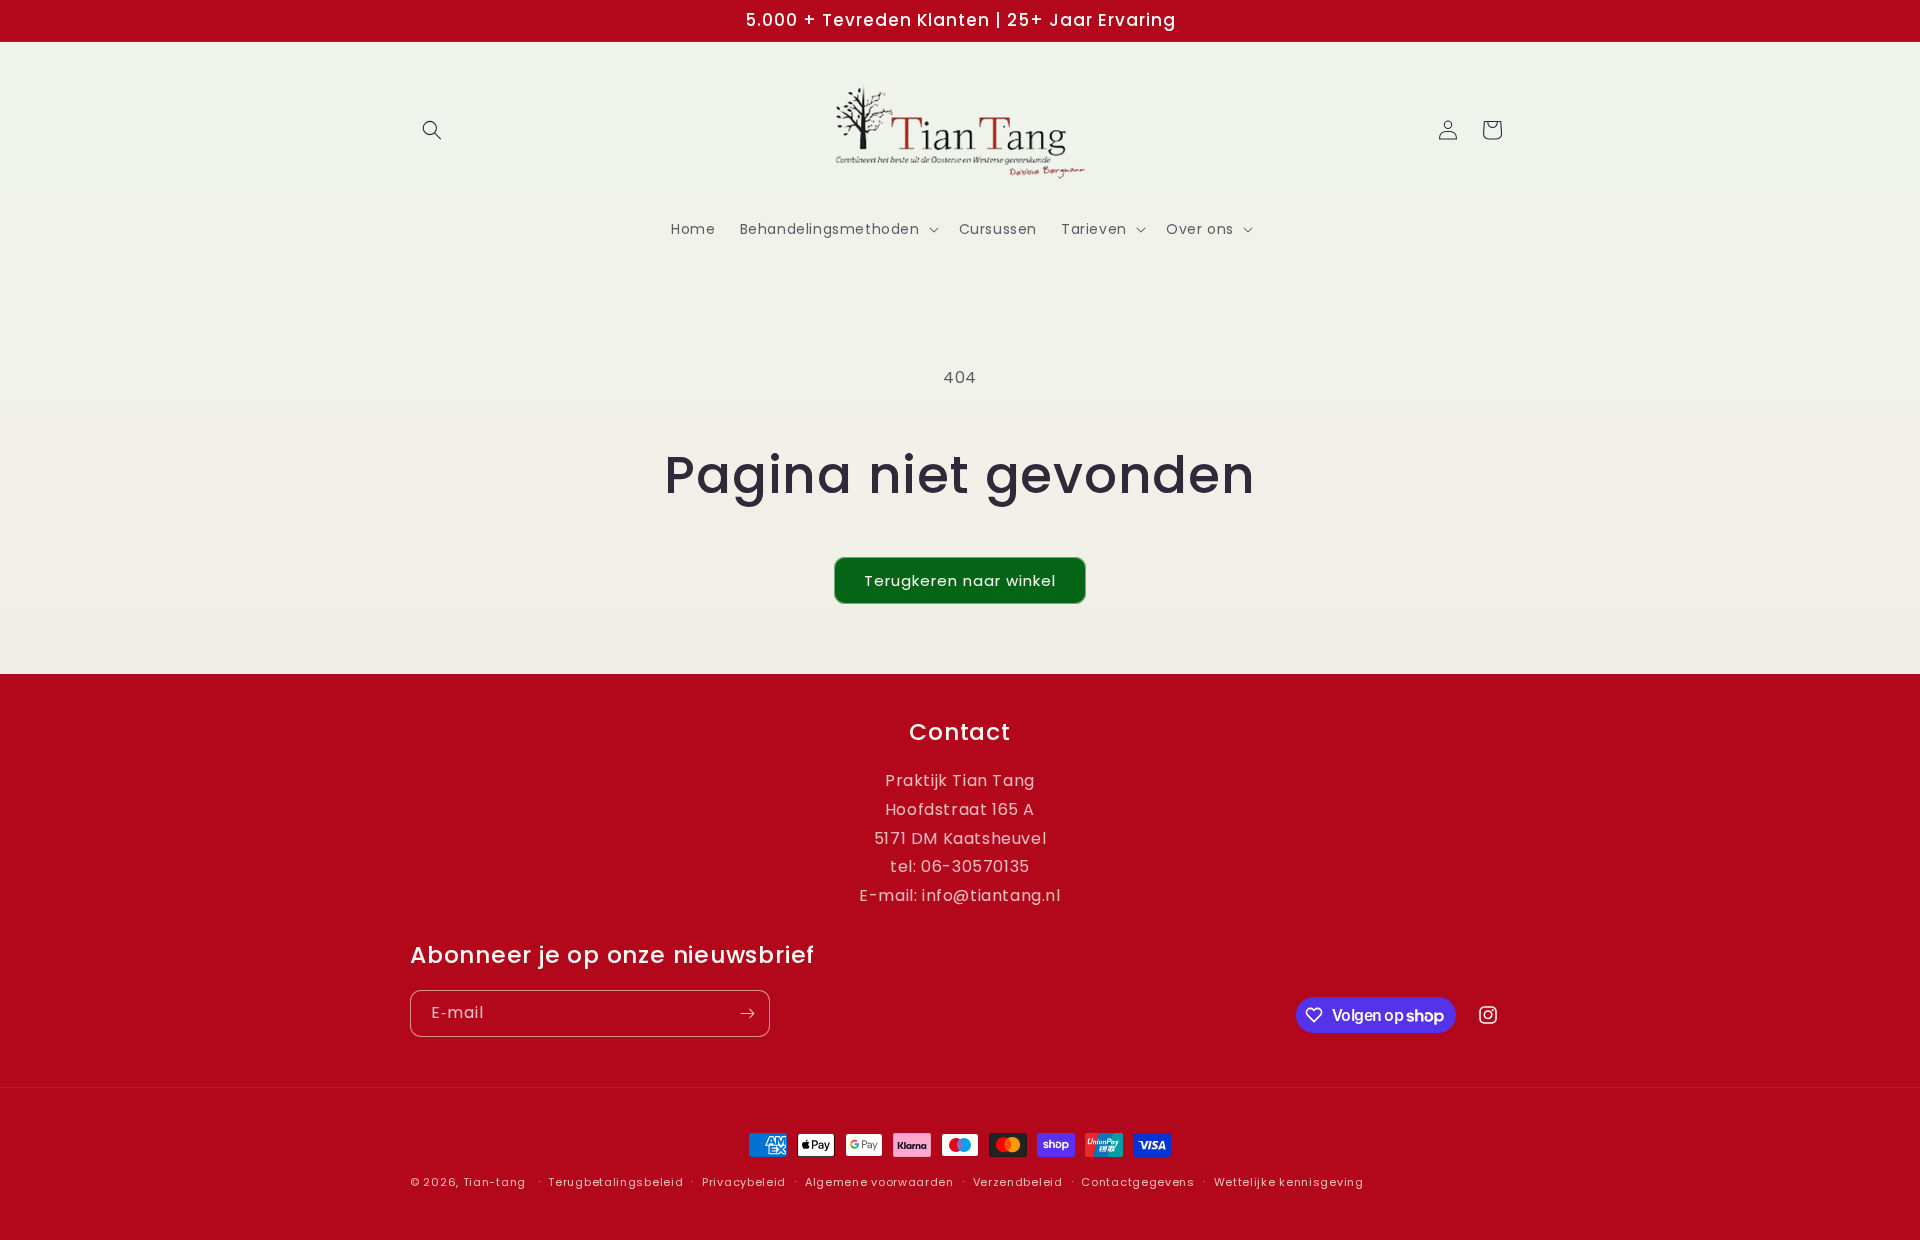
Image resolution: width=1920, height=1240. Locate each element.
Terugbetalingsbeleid (615, 1182)
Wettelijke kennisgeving (1289, 1182)
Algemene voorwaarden (879, 1182)
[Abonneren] (747, 1013)
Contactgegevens (1138, 1182)
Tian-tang (494, 1182)
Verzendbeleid (1018, 1182)
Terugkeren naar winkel (960, 580)
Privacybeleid (744, 1182)
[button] (432, 130)
